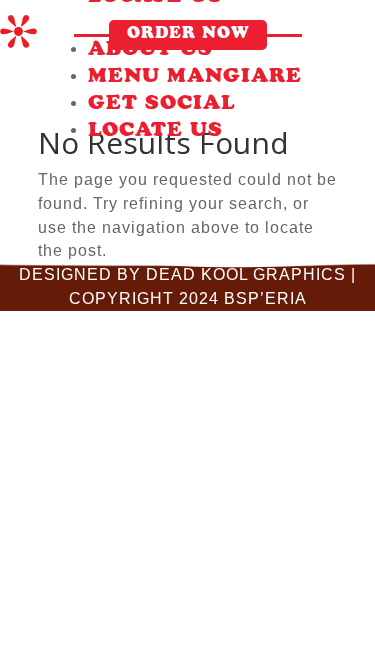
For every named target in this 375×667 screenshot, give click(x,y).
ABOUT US (150, 51)
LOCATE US (155, 132)
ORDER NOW (188, 35)
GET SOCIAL (161, 105)
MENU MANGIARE (195, 78)
